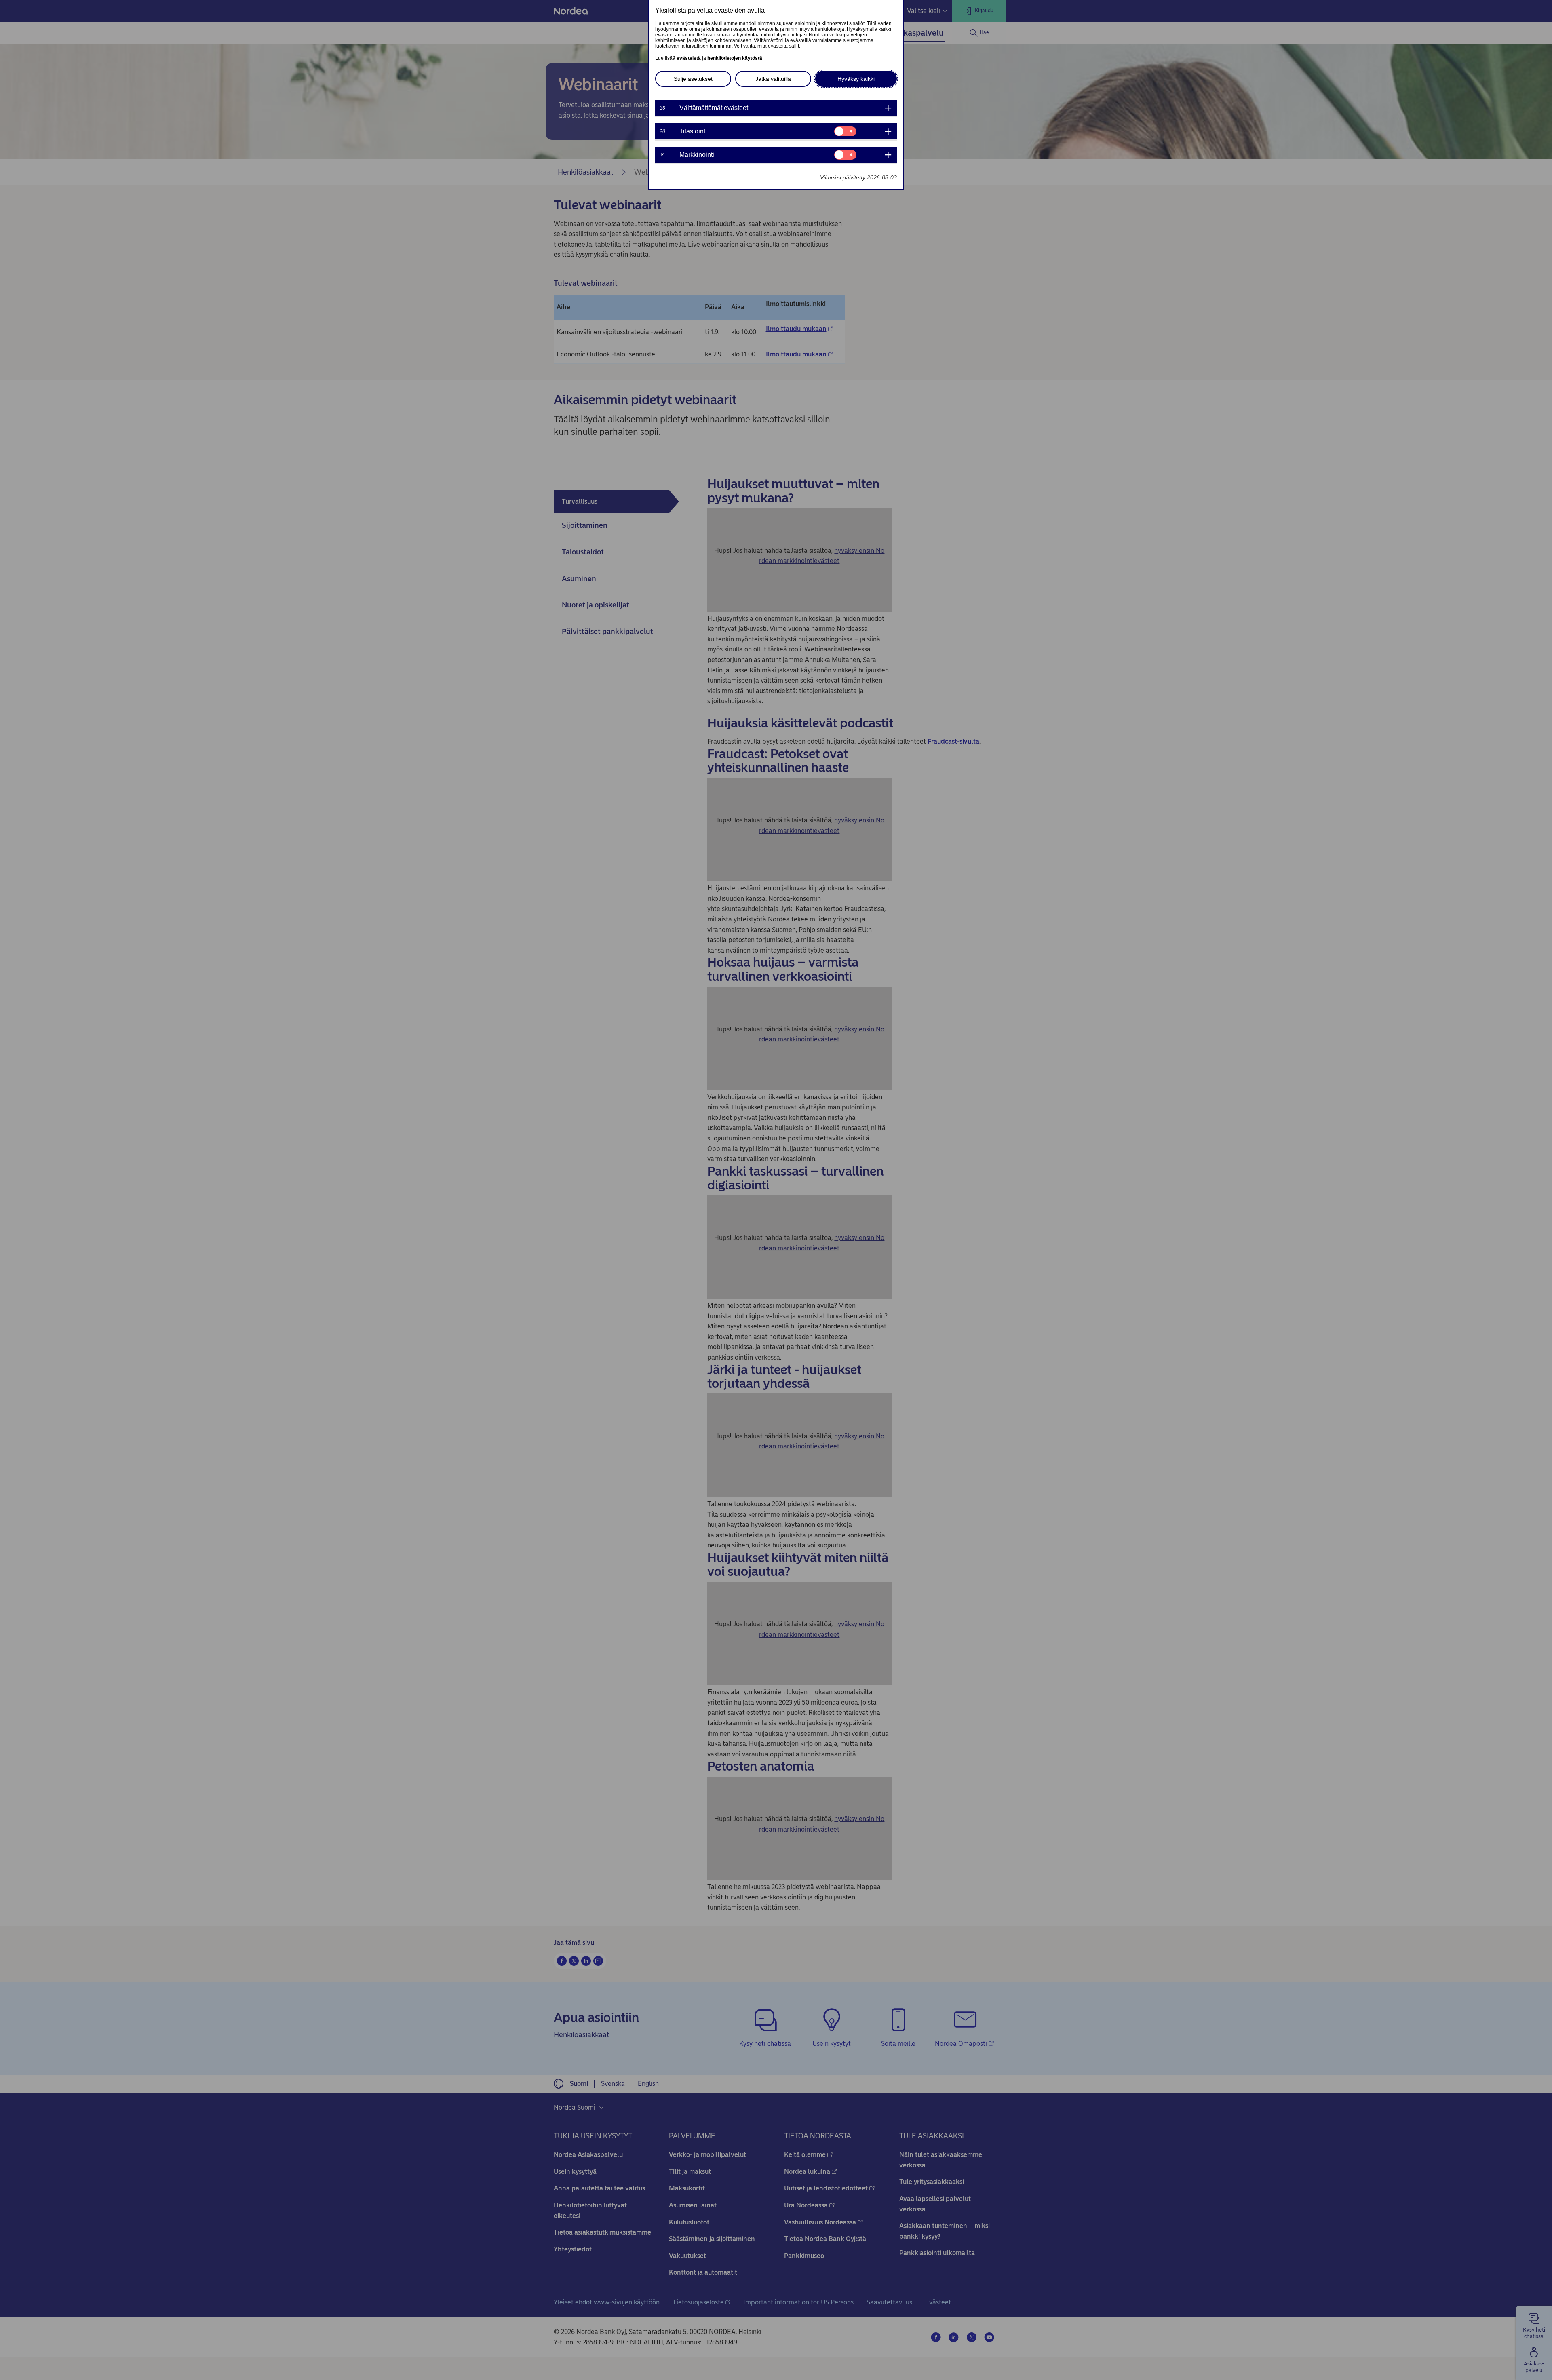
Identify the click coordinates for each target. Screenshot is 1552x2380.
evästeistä (689, 58)
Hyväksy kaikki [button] (856, 79)
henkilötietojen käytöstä (735, 58)
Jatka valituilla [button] (773, 79)
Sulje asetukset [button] (693, 79)
